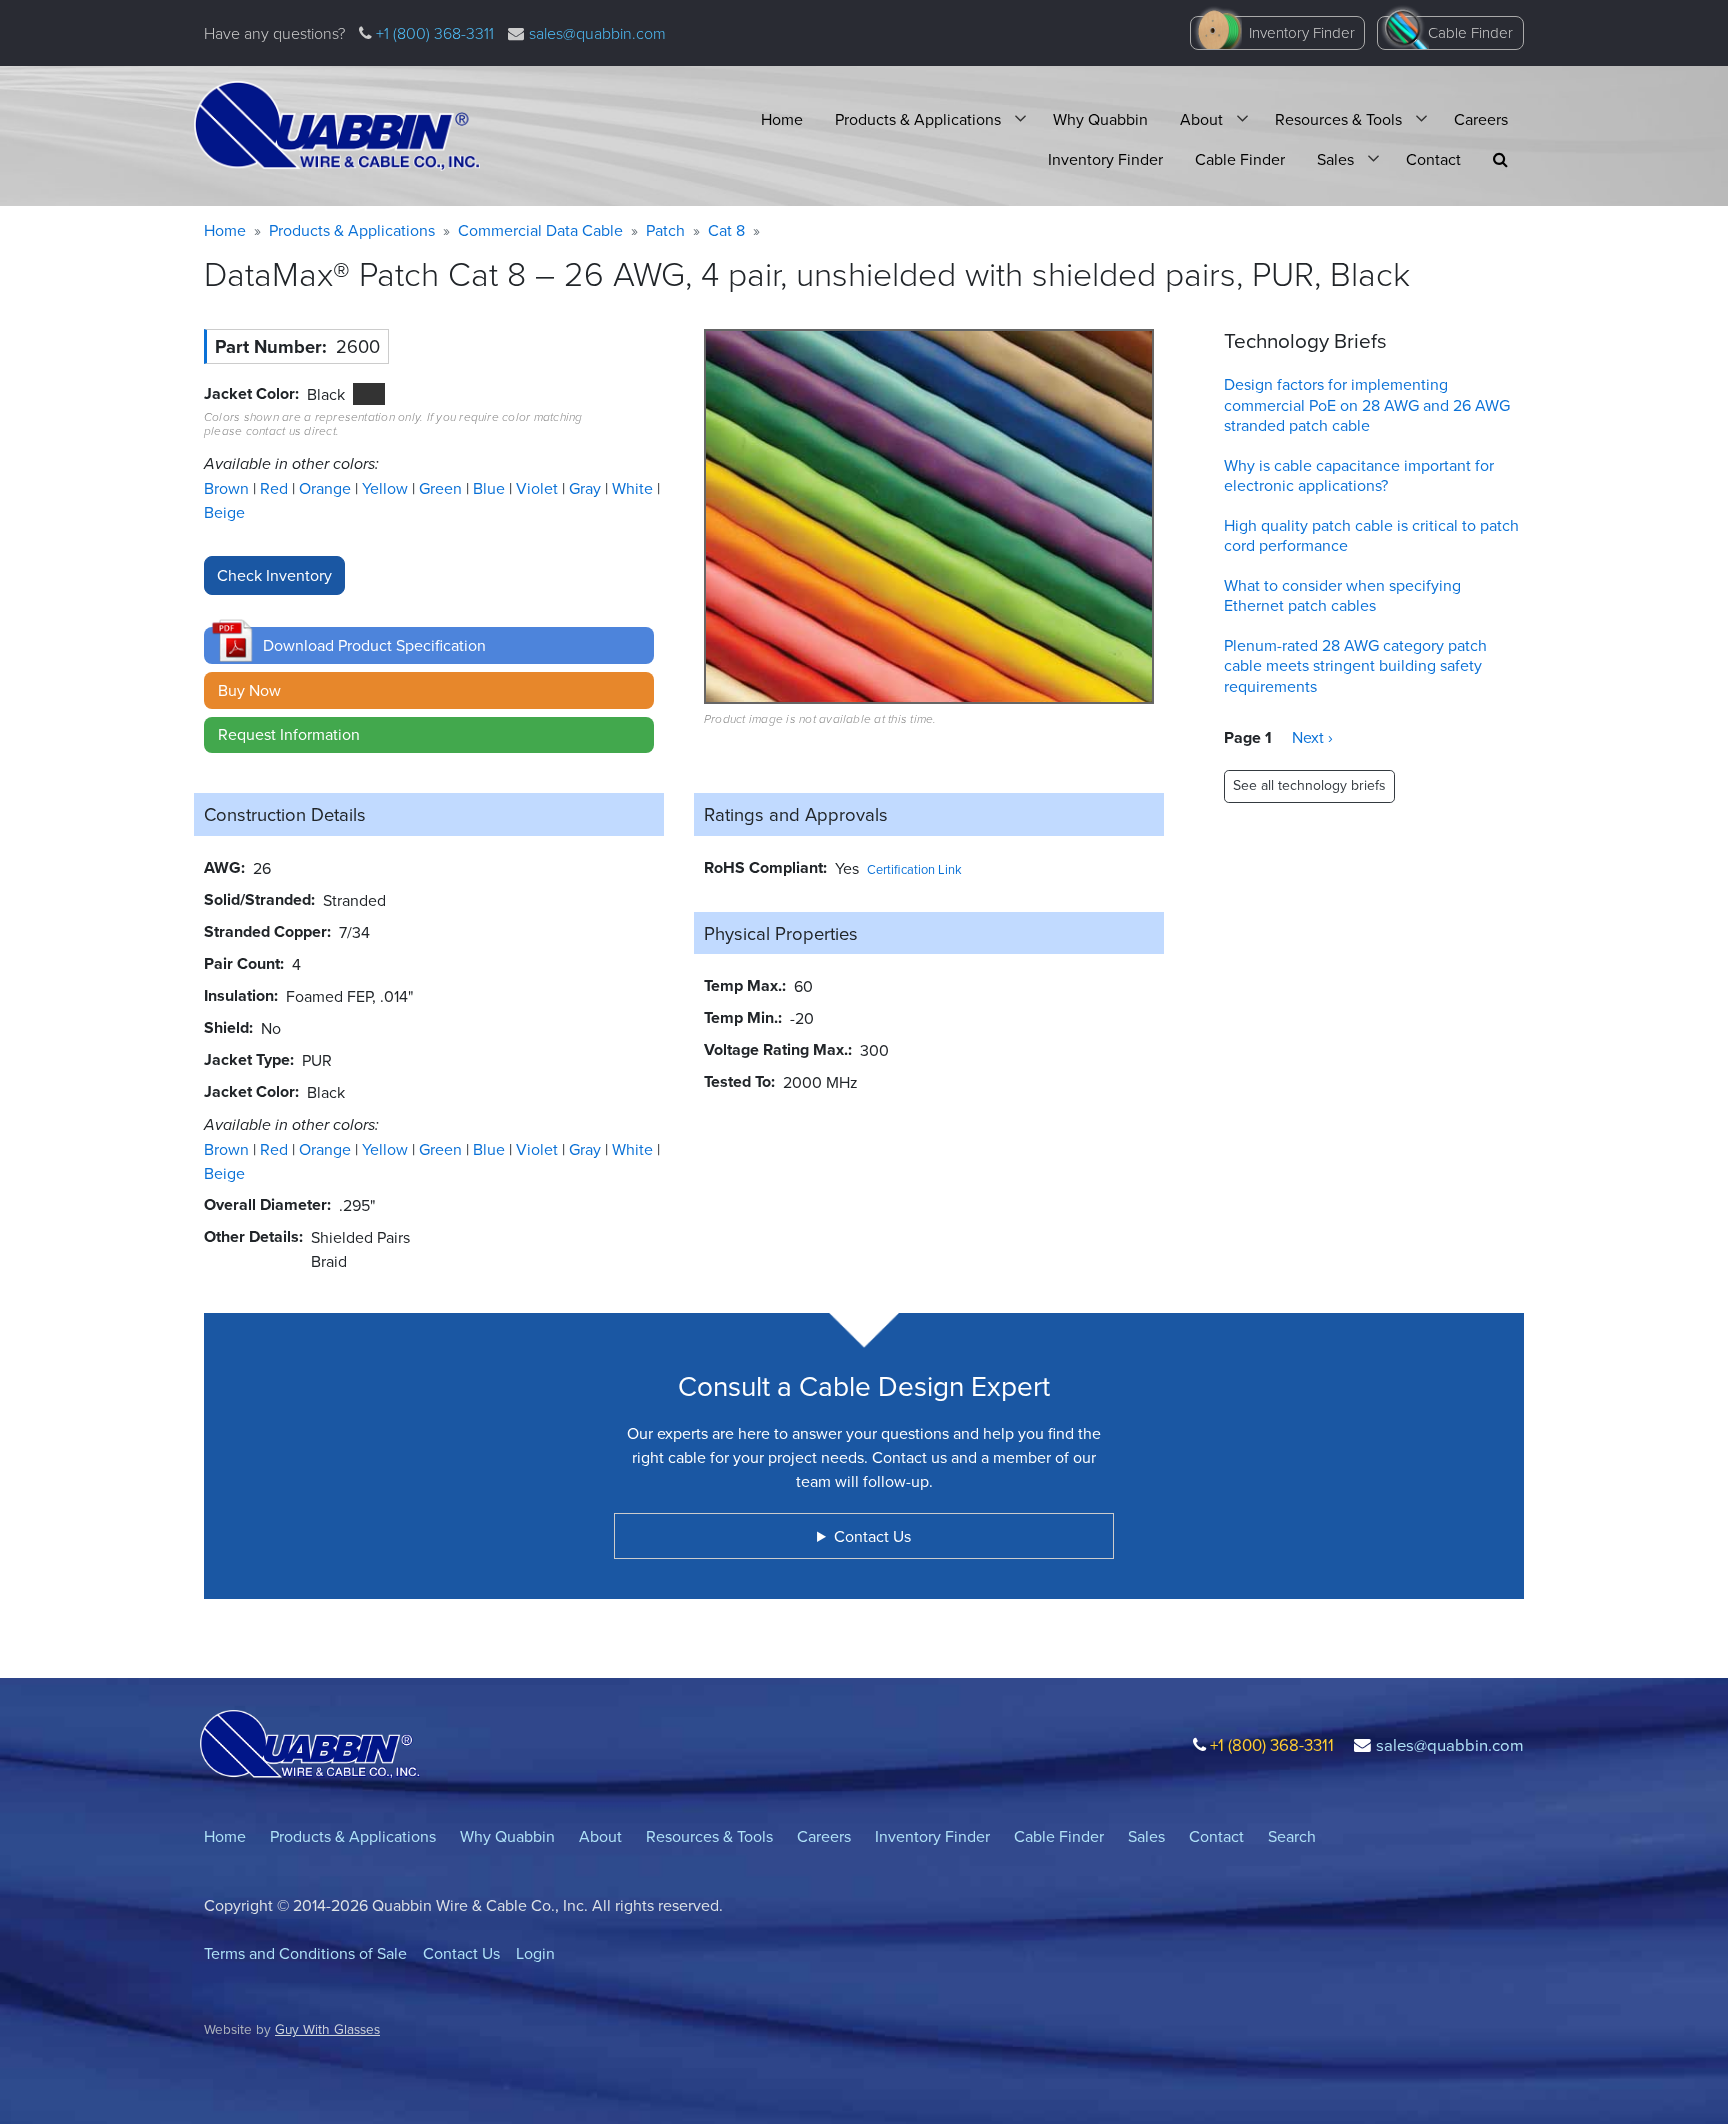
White (634, 488)
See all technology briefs (1309, 785)
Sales (1335, 159)
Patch (665, 230)
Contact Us (461, 1953)
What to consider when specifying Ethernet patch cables (1342, 595)
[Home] (337, 126)
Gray (587, 488)
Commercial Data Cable (540, 230)
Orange (327, 488)
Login (535, 1953)
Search (1292, 1836)
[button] (1500, 159)
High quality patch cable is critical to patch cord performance (1371, 535)
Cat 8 (726, 230)
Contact (1433, 159)
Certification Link (914, 869)
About (1201, 119)
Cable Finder (1470, 32)
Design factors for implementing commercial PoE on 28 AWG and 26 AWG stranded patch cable (1367, 405)
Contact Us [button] (872, 1536)
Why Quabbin (1100, 119)
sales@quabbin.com (597, 33)
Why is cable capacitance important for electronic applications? (1359, 475)
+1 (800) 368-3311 (433, 33)
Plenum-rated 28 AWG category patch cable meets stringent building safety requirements (1355, 666)
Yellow (387, 488)
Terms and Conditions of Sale (305, 1953)
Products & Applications (918, 119)
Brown (228, 488)
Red (276, 488)
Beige (224, 512)
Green (442, 488)
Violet (539, 488)
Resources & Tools (1338, 119)
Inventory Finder (1302, 32)
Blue (491, 488)
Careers (1481, 119)
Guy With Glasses (327, 2028)
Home (782, 119)
